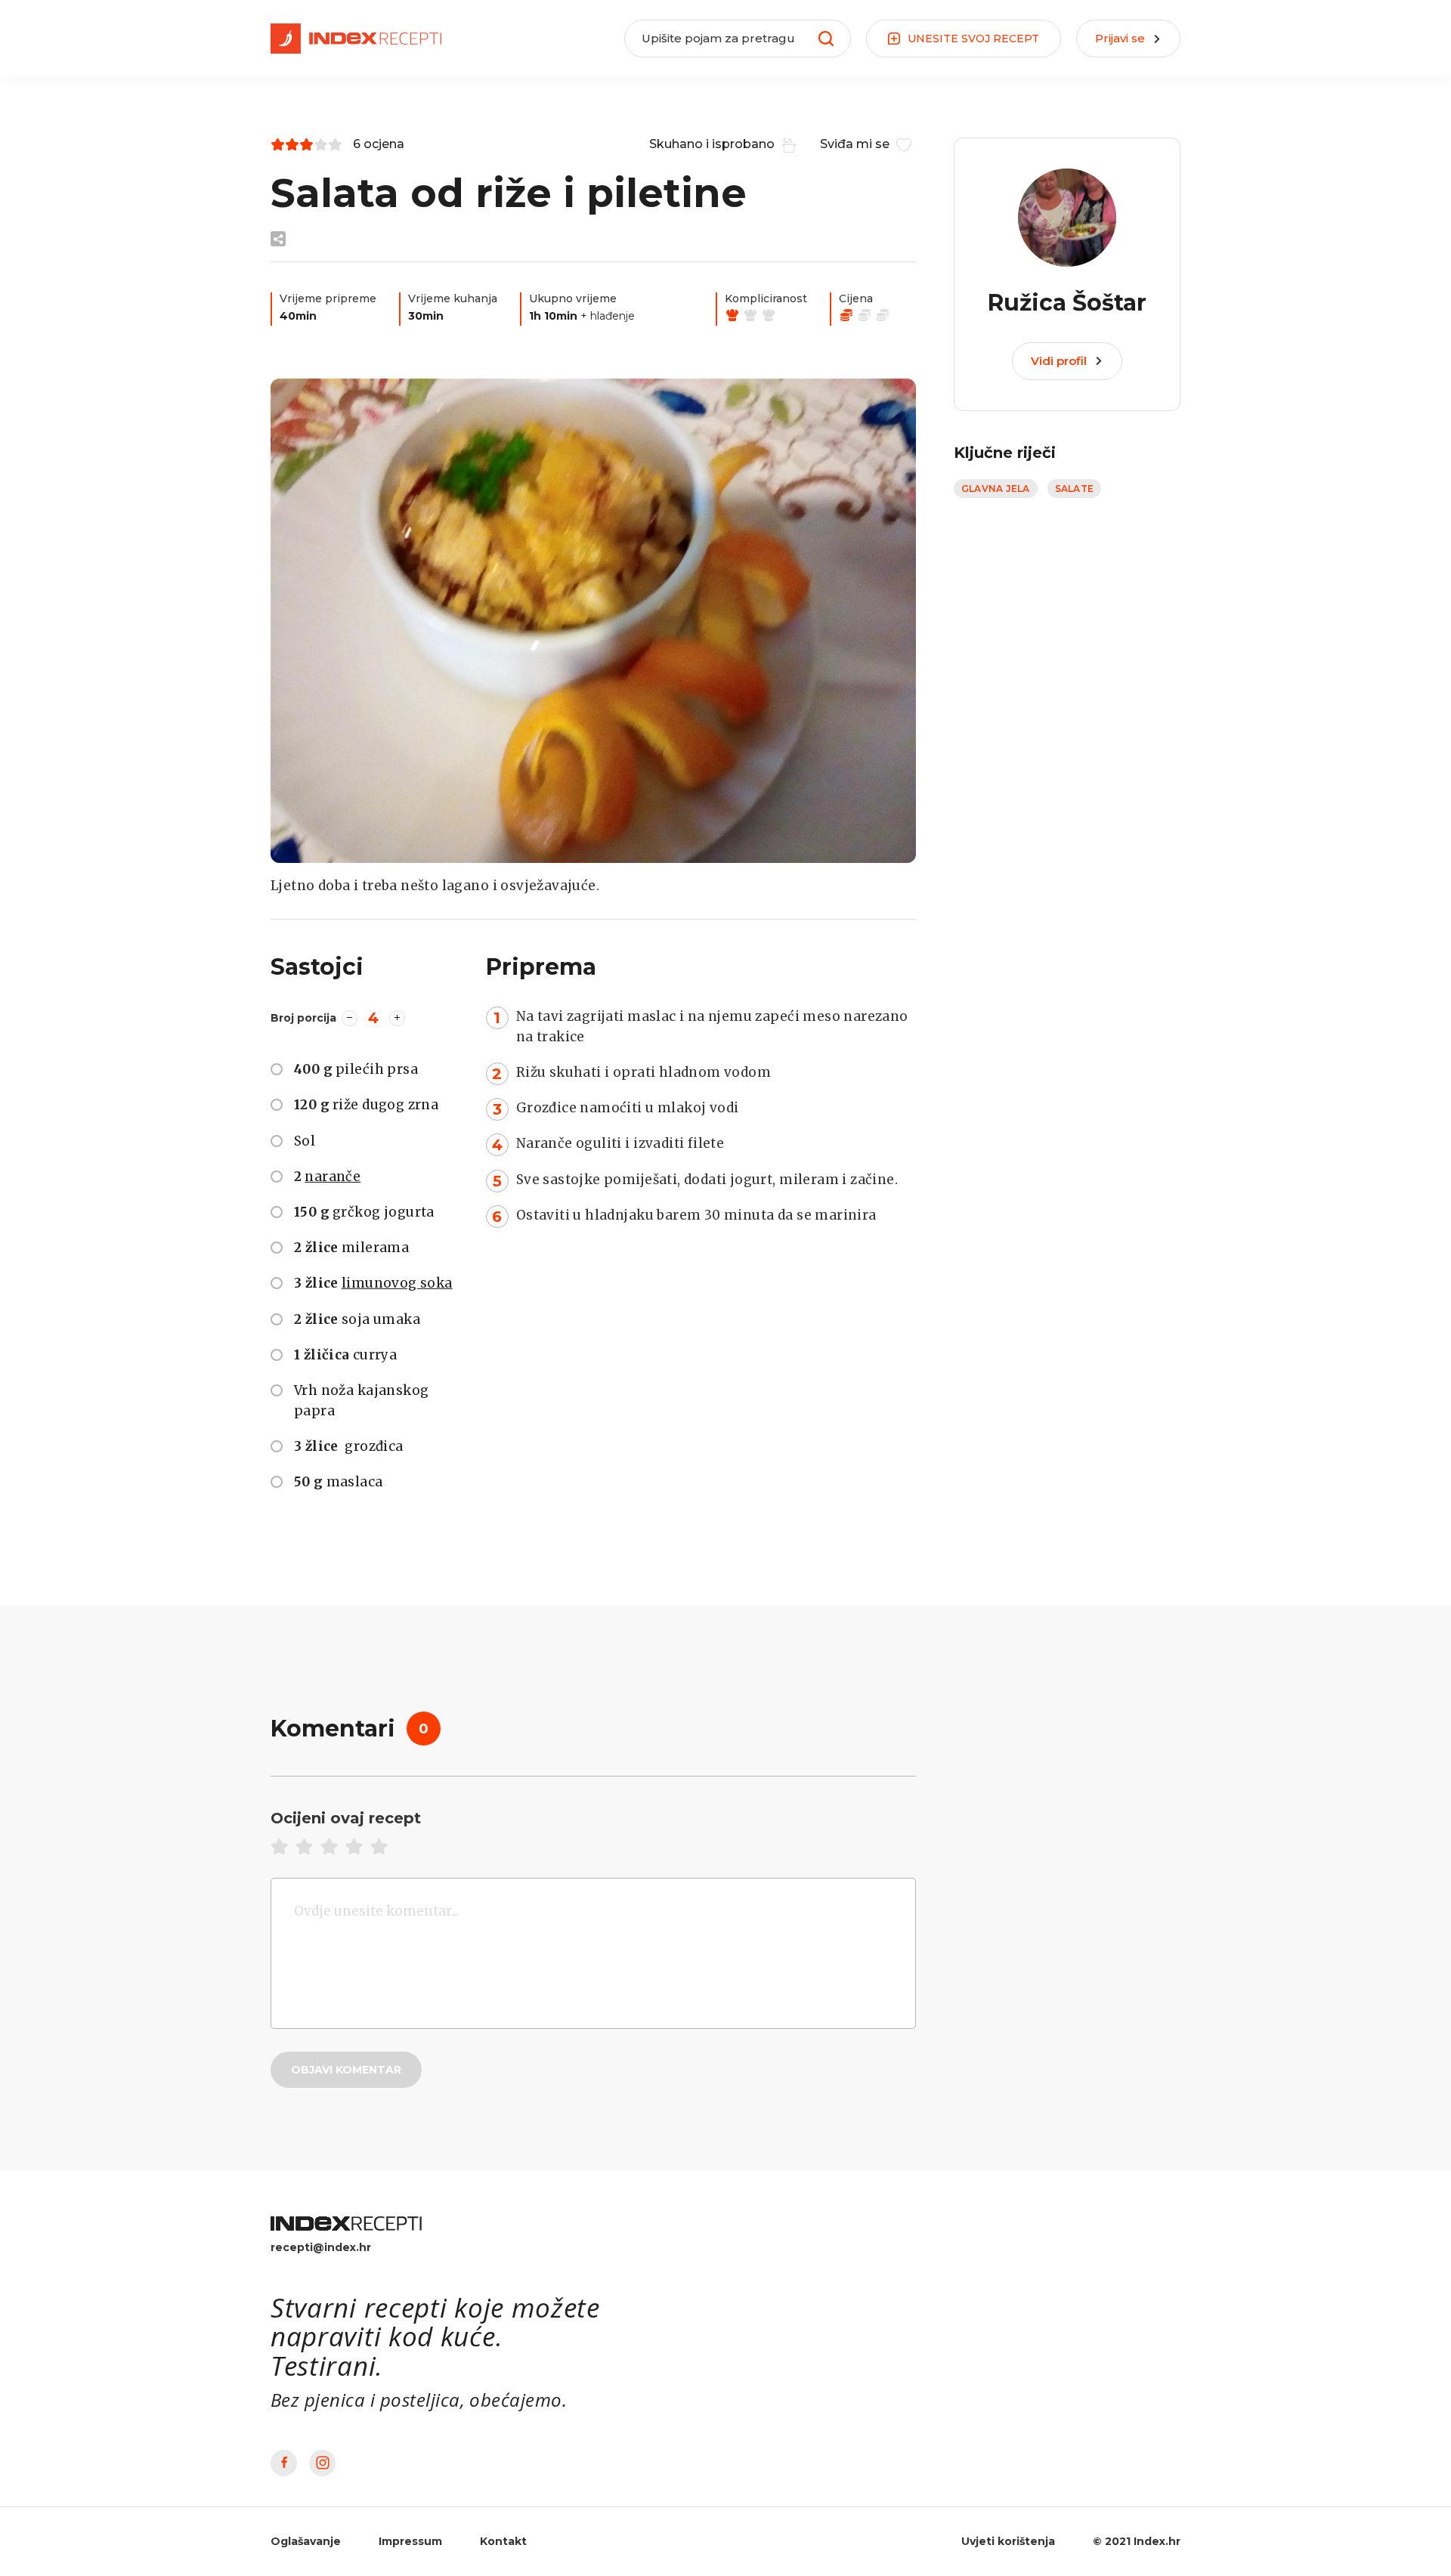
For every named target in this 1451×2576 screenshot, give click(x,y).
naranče (333, 1176)
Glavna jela (996, 489)
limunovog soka (397, 1283)
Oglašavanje (306, 2541)
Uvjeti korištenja (1008, 2541)
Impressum (410, 2541)
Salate (1074, 489)
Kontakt (503, 2541)
